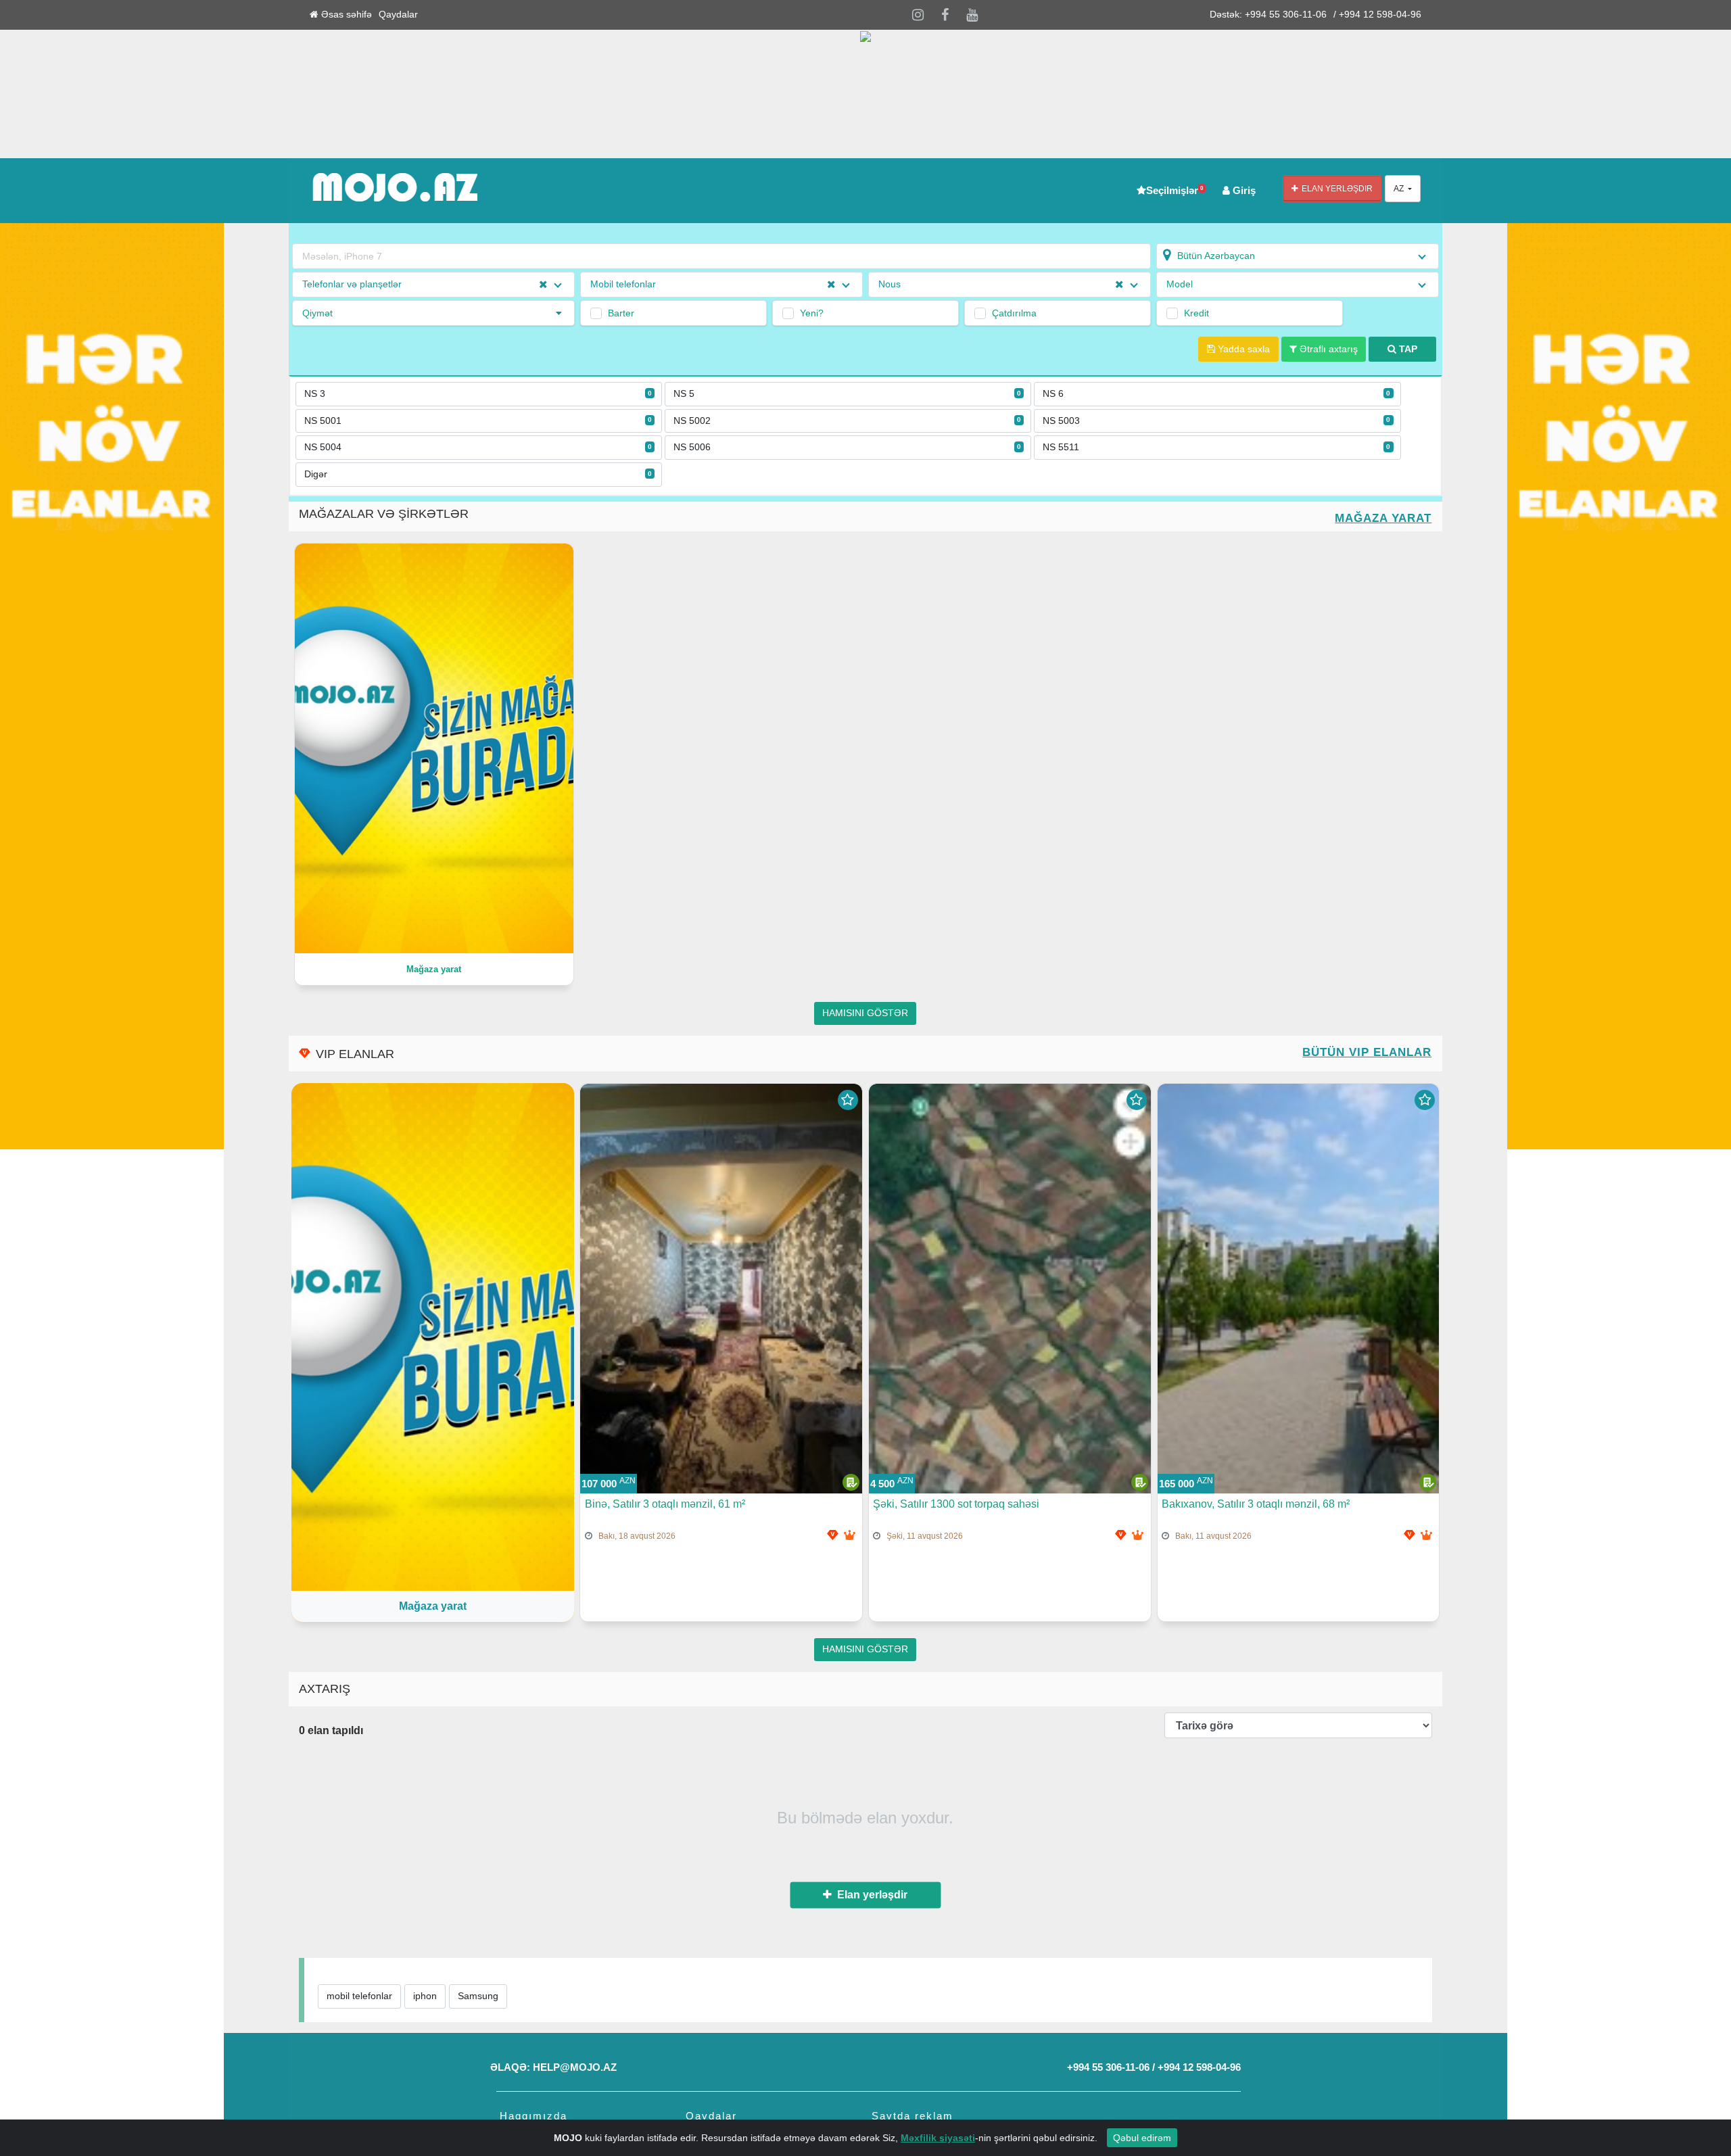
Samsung (478, 1996)
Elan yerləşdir (1335, 189)
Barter (621, 313)
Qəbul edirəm (1142, 2138)
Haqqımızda (533, 2116)
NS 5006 (847, 447)
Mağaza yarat (1383, 518)
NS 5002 (847, 421)
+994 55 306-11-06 (1108, 2067)
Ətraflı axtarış (1327, 349)
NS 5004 (478, 447)
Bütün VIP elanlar (1367, 1052)
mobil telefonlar (359, 1996)
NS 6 (1216, 394)
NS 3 (478, 394)
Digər (478, 474)
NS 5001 (478, 421)
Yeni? (812, 313)
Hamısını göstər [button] (865, 1013)
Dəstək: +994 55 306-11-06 (1268, 15)
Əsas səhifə (345, 15)
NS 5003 (1216, 421)
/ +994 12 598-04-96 (1377, 15)
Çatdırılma (1014, 313)
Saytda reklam (912, 2116)
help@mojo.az (575, 2067)
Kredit (1196, 313)
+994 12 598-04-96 (1199, 2067)
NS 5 (847, 394)
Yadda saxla (1242, 349)
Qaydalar (398, 15)
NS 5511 (1216, 447)
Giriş (1243, 190)
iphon (425, 1996)
